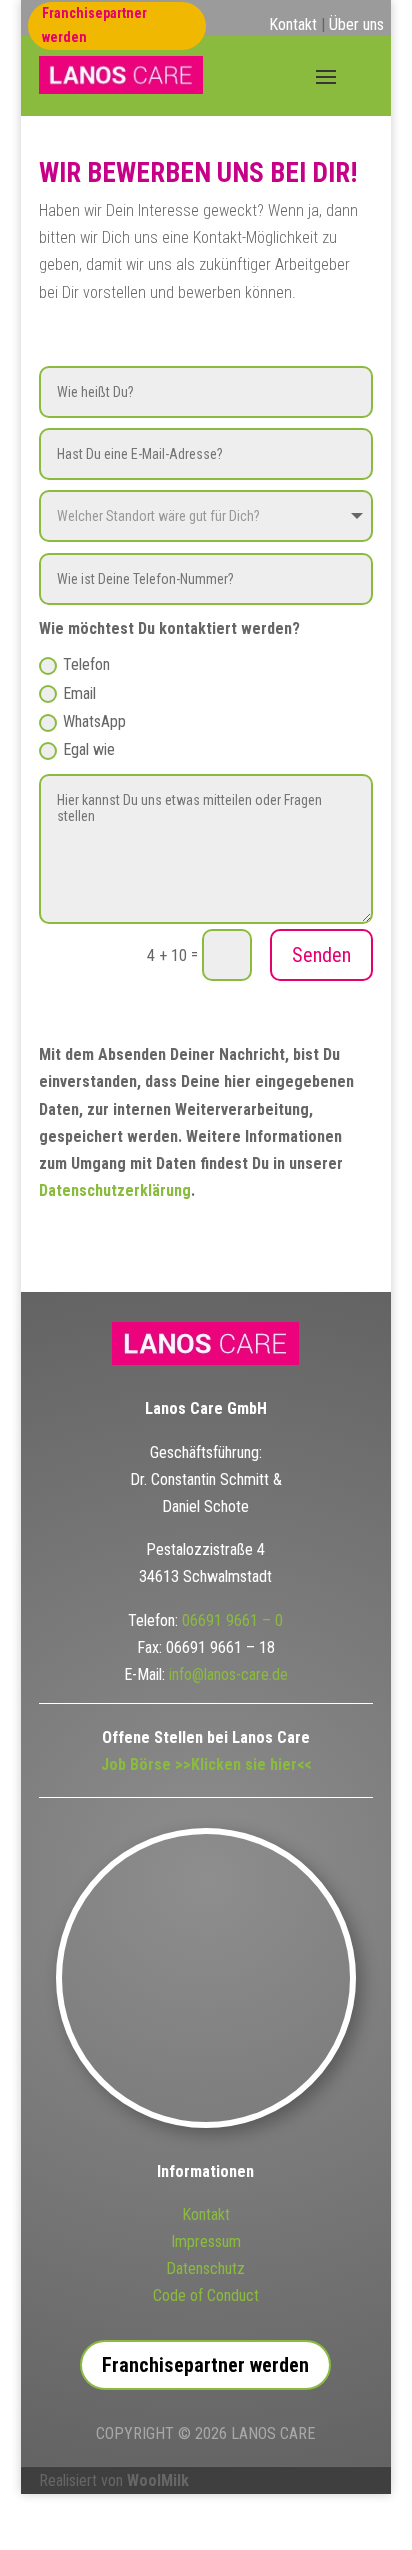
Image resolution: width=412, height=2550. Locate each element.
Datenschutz (205, 2268)
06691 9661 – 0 (232, 1620)
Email (79, 693)
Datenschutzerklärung (115, 1190)
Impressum (206, 2241)
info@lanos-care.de (228, 1674)
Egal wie (89, 749)
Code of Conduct (206, 2295)
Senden (321, 955)
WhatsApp (94, 721)
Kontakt (293, 24)
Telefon (86, 664)
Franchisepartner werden (94, 25)
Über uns (356, 24)
